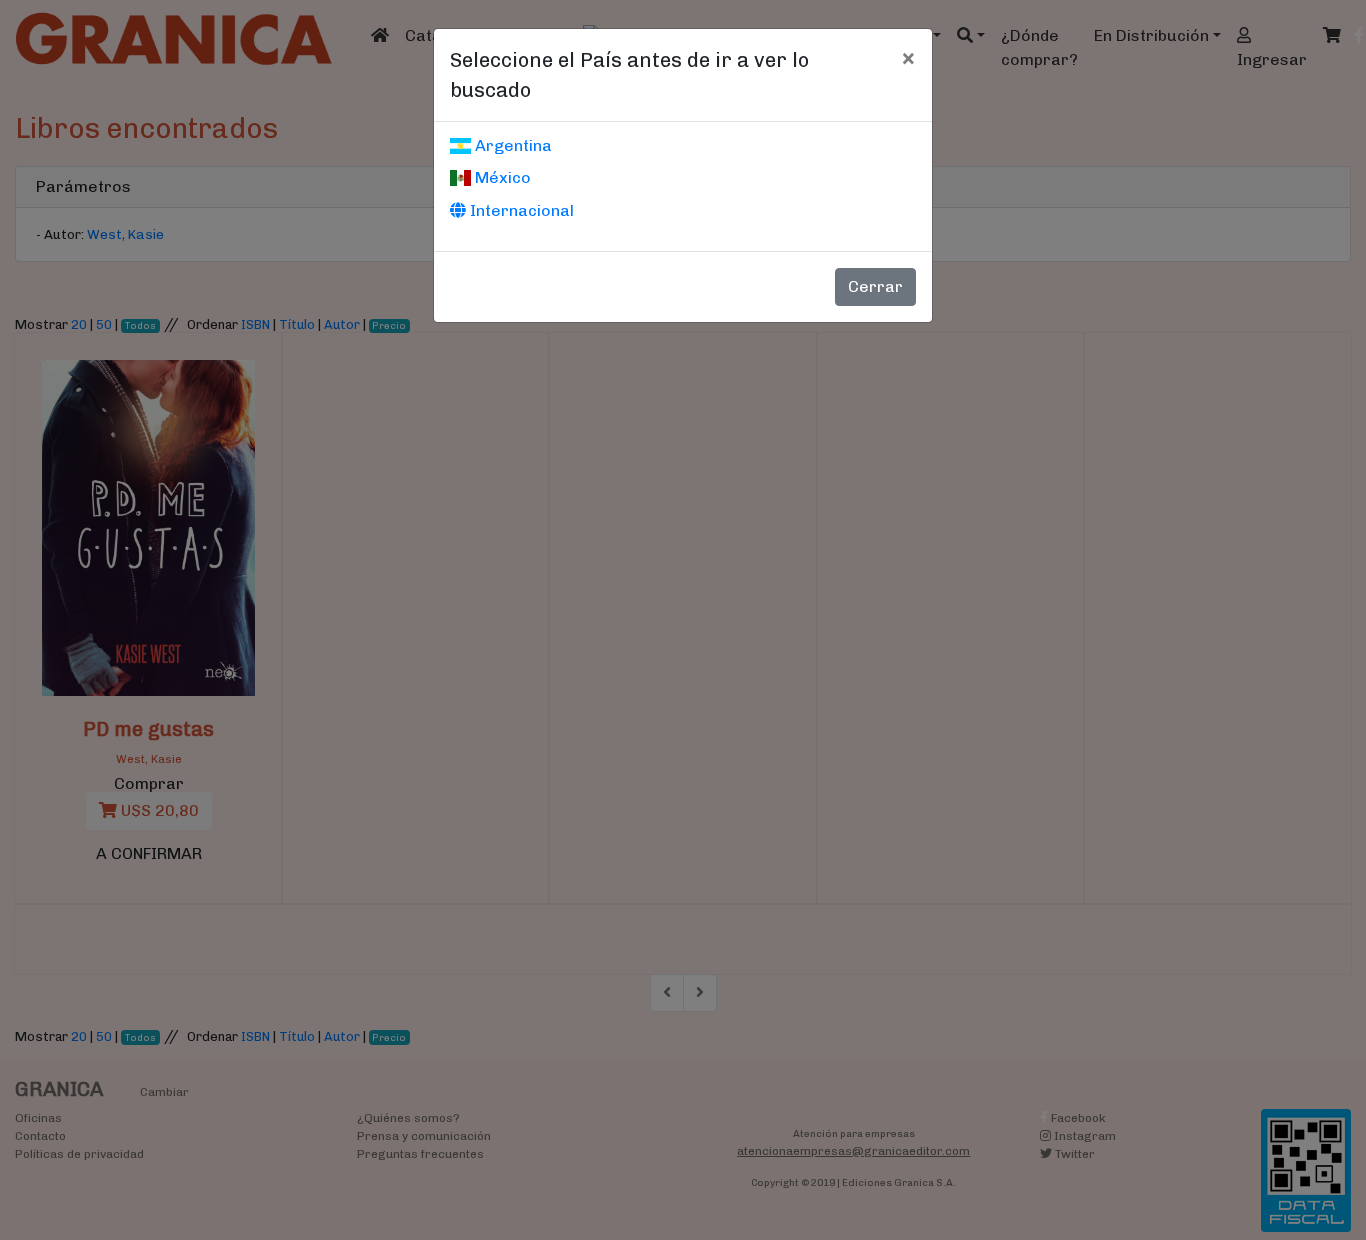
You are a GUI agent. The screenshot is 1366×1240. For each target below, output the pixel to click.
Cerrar (875, 286)
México (501, 177)
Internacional (520, 210)
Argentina (511, 145)
